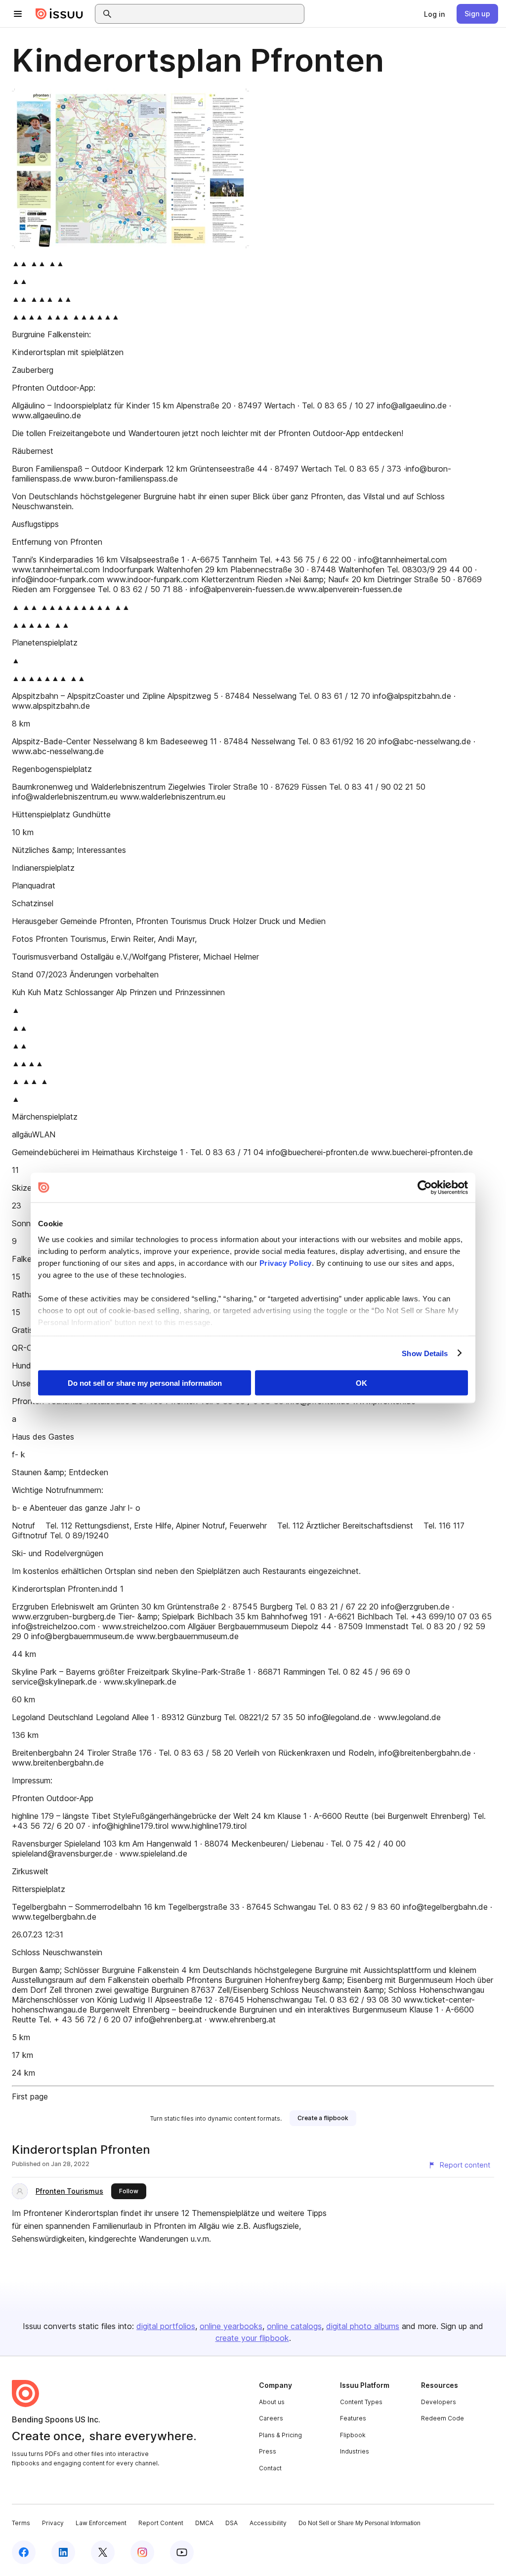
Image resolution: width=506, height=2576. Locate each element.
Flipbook (353, 2435)
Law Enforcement (101, 2523)
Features (353, 2418)
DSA (232, 2523)
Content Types (361, 2402)
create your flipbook (252, 2338)
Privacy (53, 2523)
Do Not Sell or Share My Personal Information (359, 2523)
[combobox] (209, 14)
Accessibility (268, 2523)
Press (268, 2451)
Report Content (161, 2523)
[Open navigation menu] (18, 14)
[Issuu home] (59, 14)
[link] (434, 14)
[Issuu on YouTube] (182, 2552)
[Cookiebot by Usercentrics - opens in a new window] (425, 1188)
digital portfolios (166, 2326)
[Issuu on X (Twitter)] (103, 2552)
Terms (21, 2523)
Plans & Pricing (280, 2435)
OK (361, 1383)
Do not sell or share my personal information (145, 1383)
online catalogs (294, 2326)
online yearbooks (231, 2326)
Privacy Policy (286, 1263)
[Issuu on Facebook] (24, 2552)
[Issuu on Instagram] (142, 2552)
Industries (355, 2451)
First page (30, 2096)
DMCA (204, 2523)
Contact (270, 2468)
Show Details (425, 1353)
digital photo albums (363, 2326)
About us (272, 2402)
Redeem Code (443, 2418)
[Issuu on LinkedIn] (63, 2552)
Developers (439, 2402)
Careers (271, 2418)
